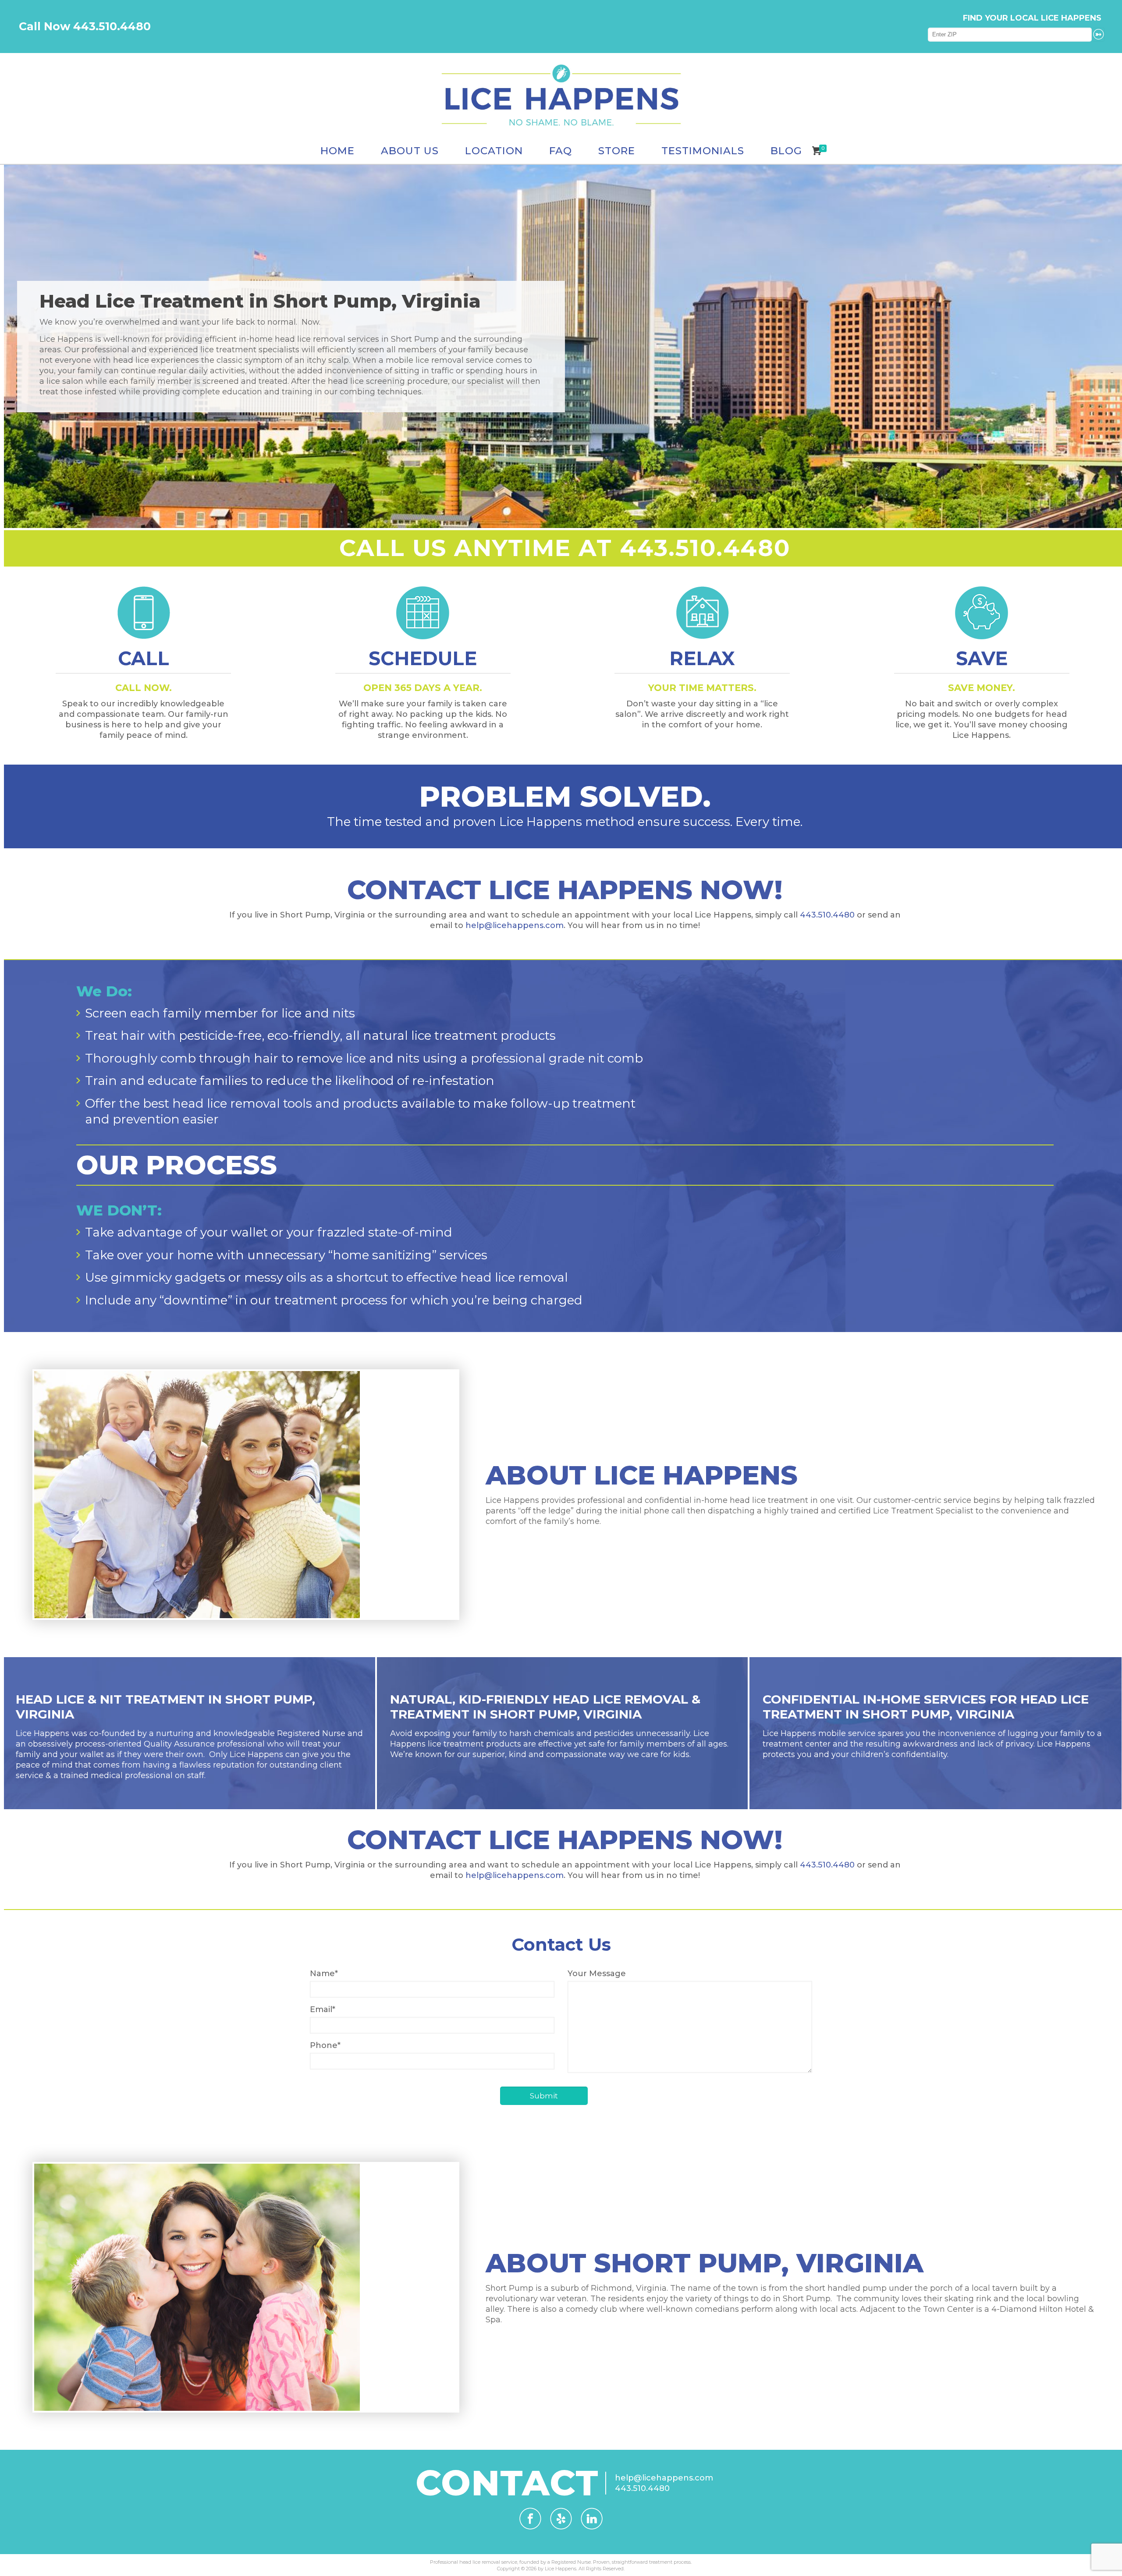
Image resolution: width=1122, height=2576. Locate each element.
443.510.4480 (827, 915)
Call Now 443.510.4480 (85, 26)
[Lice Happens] (561, 95)
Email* (323, 2009)
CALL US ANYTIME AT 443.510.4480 (565, 548)
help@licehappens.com (515, 925)
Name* (324, 1974)
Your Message (597, 1974)
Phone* (325, 2045)
